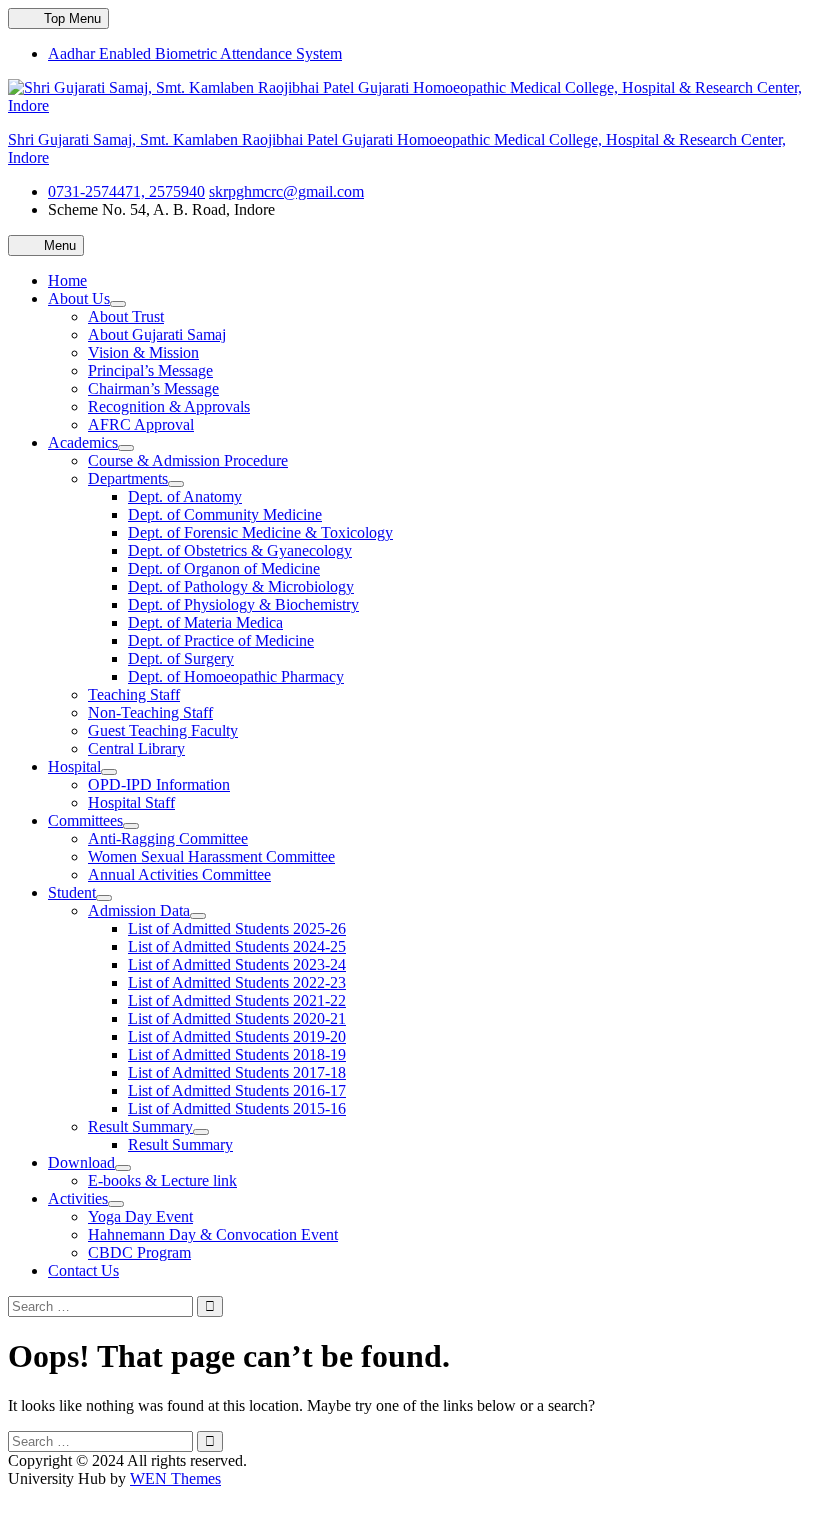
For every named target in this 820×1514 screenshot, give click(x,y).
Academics (83, 442)
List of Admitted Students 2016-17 (237, 1090)
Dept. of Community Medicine (225, 514)
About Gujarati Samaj (157, 334)
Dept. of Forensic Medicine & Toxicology (260, 532)
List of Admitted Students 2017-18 (237, 1072)
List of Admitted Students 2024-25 (237, 946)
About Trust (126, 316)
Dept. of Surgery (181, 658)
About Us (79, 298)
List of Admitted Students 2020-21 (237, 1018)
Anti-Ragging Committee (168, 838)
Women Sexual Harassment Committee (211, 856)
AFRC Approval (141, 424)
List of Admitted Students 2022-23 (237, 982)
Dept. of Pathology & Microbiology (241, 586)
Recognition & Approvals (169, 406)
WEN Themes (175, 1478)
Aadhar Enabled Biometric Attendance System (195, 53)
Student (72, 892)
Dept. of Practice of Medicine (221, 640)
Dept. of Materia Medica (205, 622)
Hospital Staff (131, 802)
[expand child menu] (118, 304)
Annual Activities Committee (179, 874)
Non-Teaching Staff (150, 712)
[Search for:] (102, 1305)
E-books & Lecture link (162, 1180)
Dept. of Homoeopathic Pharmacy (236, 676)
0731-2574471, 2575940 (126, 191)
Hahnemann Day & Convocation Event (213, 1234)
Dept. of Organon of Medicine (224, 568)
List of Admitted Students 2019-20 (237, 1036)
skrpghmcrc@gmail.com (286, 191)
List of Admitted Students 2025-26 (237, 928)
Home (67, 280)
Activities (78, 1198)
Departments (128, 478)
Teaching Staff (134, 694)
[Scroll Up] (14, 1496)
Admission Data (139, 910)
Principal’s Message (150, 370)
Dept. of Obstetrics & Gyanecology (240, 550)
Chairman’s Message (153, 388)
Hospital (74, 766)
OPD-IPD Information (159, 784)
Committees (85, 820)
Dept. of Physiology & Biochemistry (243, 604)
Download (81, 1162)
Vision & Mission (143, 352)
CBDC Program (139, 1252)
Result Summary (140, 1126)
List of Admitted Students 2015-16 (237, 1108)
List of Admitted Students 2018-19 (237, 1054)
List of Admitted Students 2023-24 (237, 964)
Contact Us (83, 1270)
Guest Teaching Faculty (163, 730)
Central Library (136, 748)
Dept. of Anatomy (185, 496)
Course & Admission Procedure (188, 460)
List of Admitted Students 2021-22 (237, 1000)
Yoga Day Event (140, 1216)
